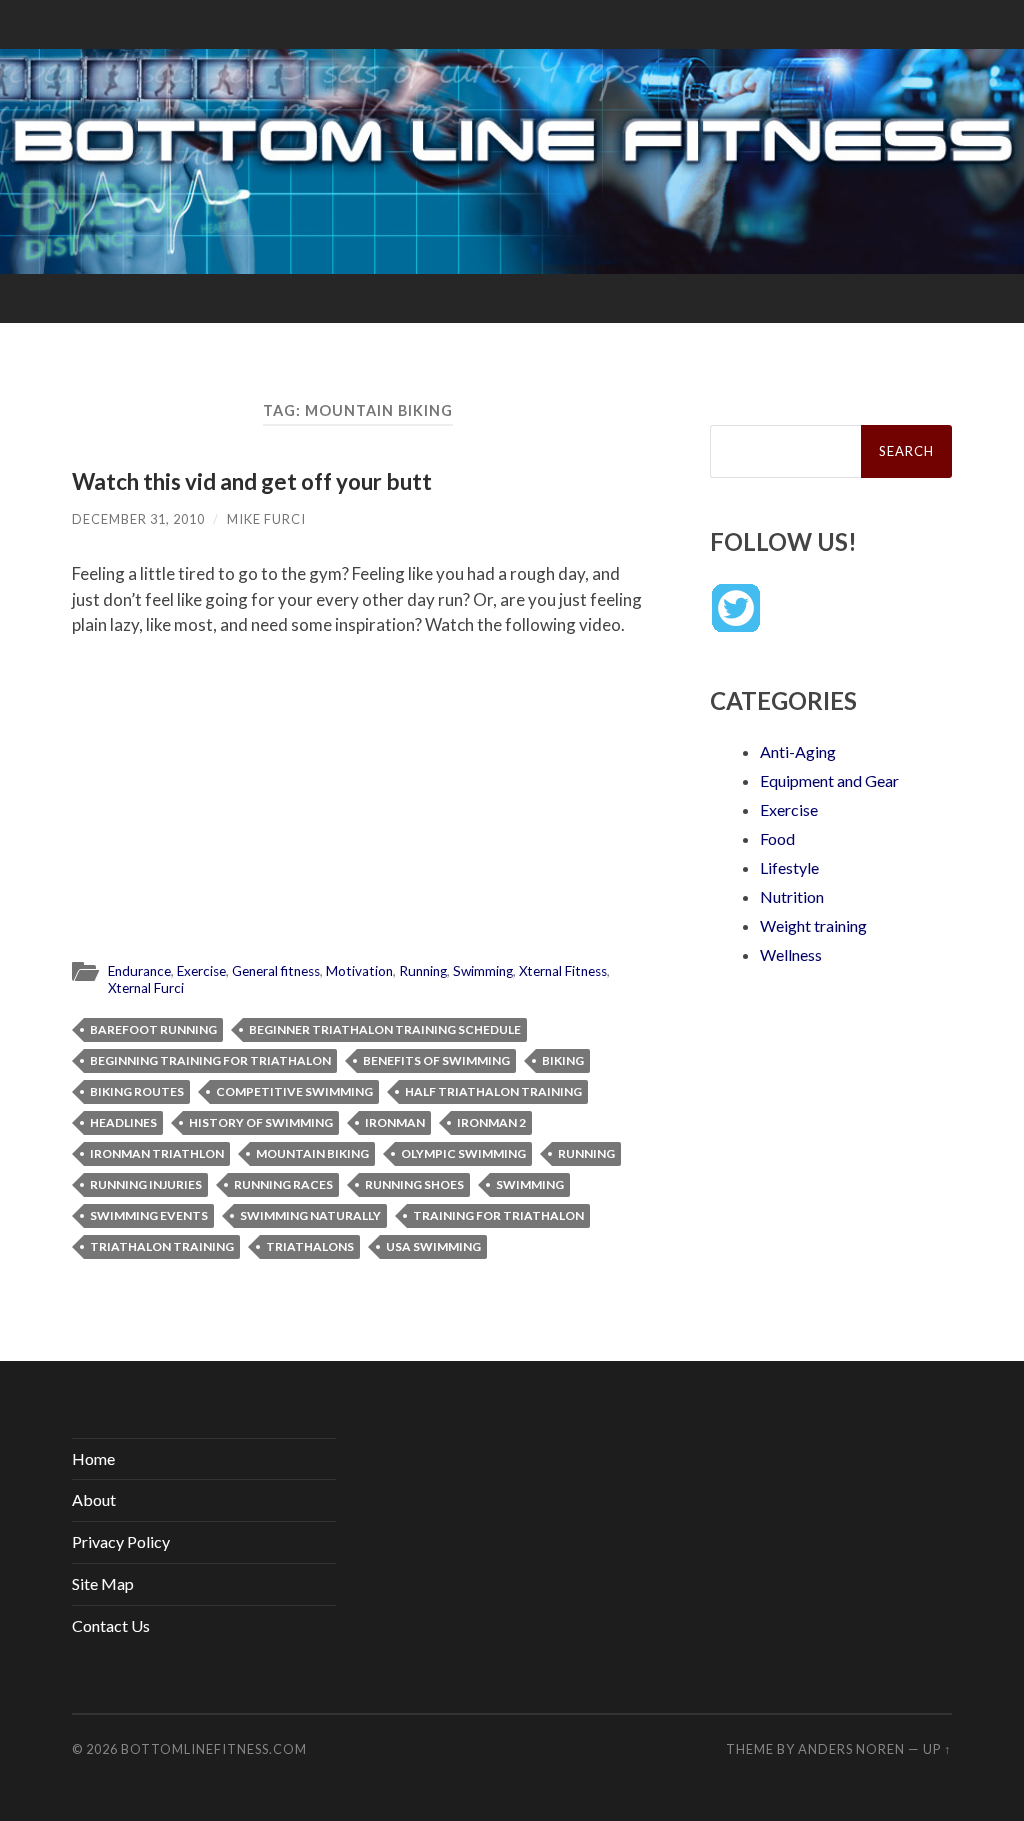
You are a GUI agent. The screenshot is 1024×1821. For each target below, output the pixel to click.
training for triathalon (498, 1215)
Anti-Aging (798, 751)
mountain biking (312, 1153)
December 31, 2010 (138, 519)
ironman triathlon (157, 1153)
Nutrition (792, 896)
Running (423, 971)
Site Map (103, 1583)
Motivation (359, 971)
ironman (395, 1122)
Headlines (123, 1122)
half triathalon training (493, 1091)
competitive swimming (294, 1091)
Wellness (791, 954)
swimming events (149, 1215)
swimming (530, 1184)
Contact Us (111, 1625)
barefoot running (153, 1029)
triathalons (310, 1246)
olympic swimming (463, 1153)
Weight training (813, 925)
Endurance (139, 971)
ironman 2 (491, 1122)
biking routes (137, 1091)
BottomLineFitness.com (214, 1749)
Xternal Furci (146, 988)
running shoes (414, 1184)
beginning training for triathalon (210, 1060)
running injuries (146, 1184)
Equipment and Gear (829, 780)
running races (283, 1184)
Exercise (201, 971)
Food (777, 838)
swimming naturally (310, 1215)
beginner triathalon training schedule (385, 1029)
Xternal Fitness (563, 971)
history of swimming (261, 1122)
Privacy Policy (121, 1541)
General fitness (276, 971)
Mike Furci (266, 519)
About (94, 1499)
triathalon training (162, 1246)
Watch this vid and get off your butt (252, 481)
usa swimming (433, 1246)
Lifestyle (789, 867)
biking (563, 1060)
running (586, 1153)
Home (93, 1458)
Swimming (483, 971)
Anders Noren (851, 1749)
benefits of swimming (436, 1060)
